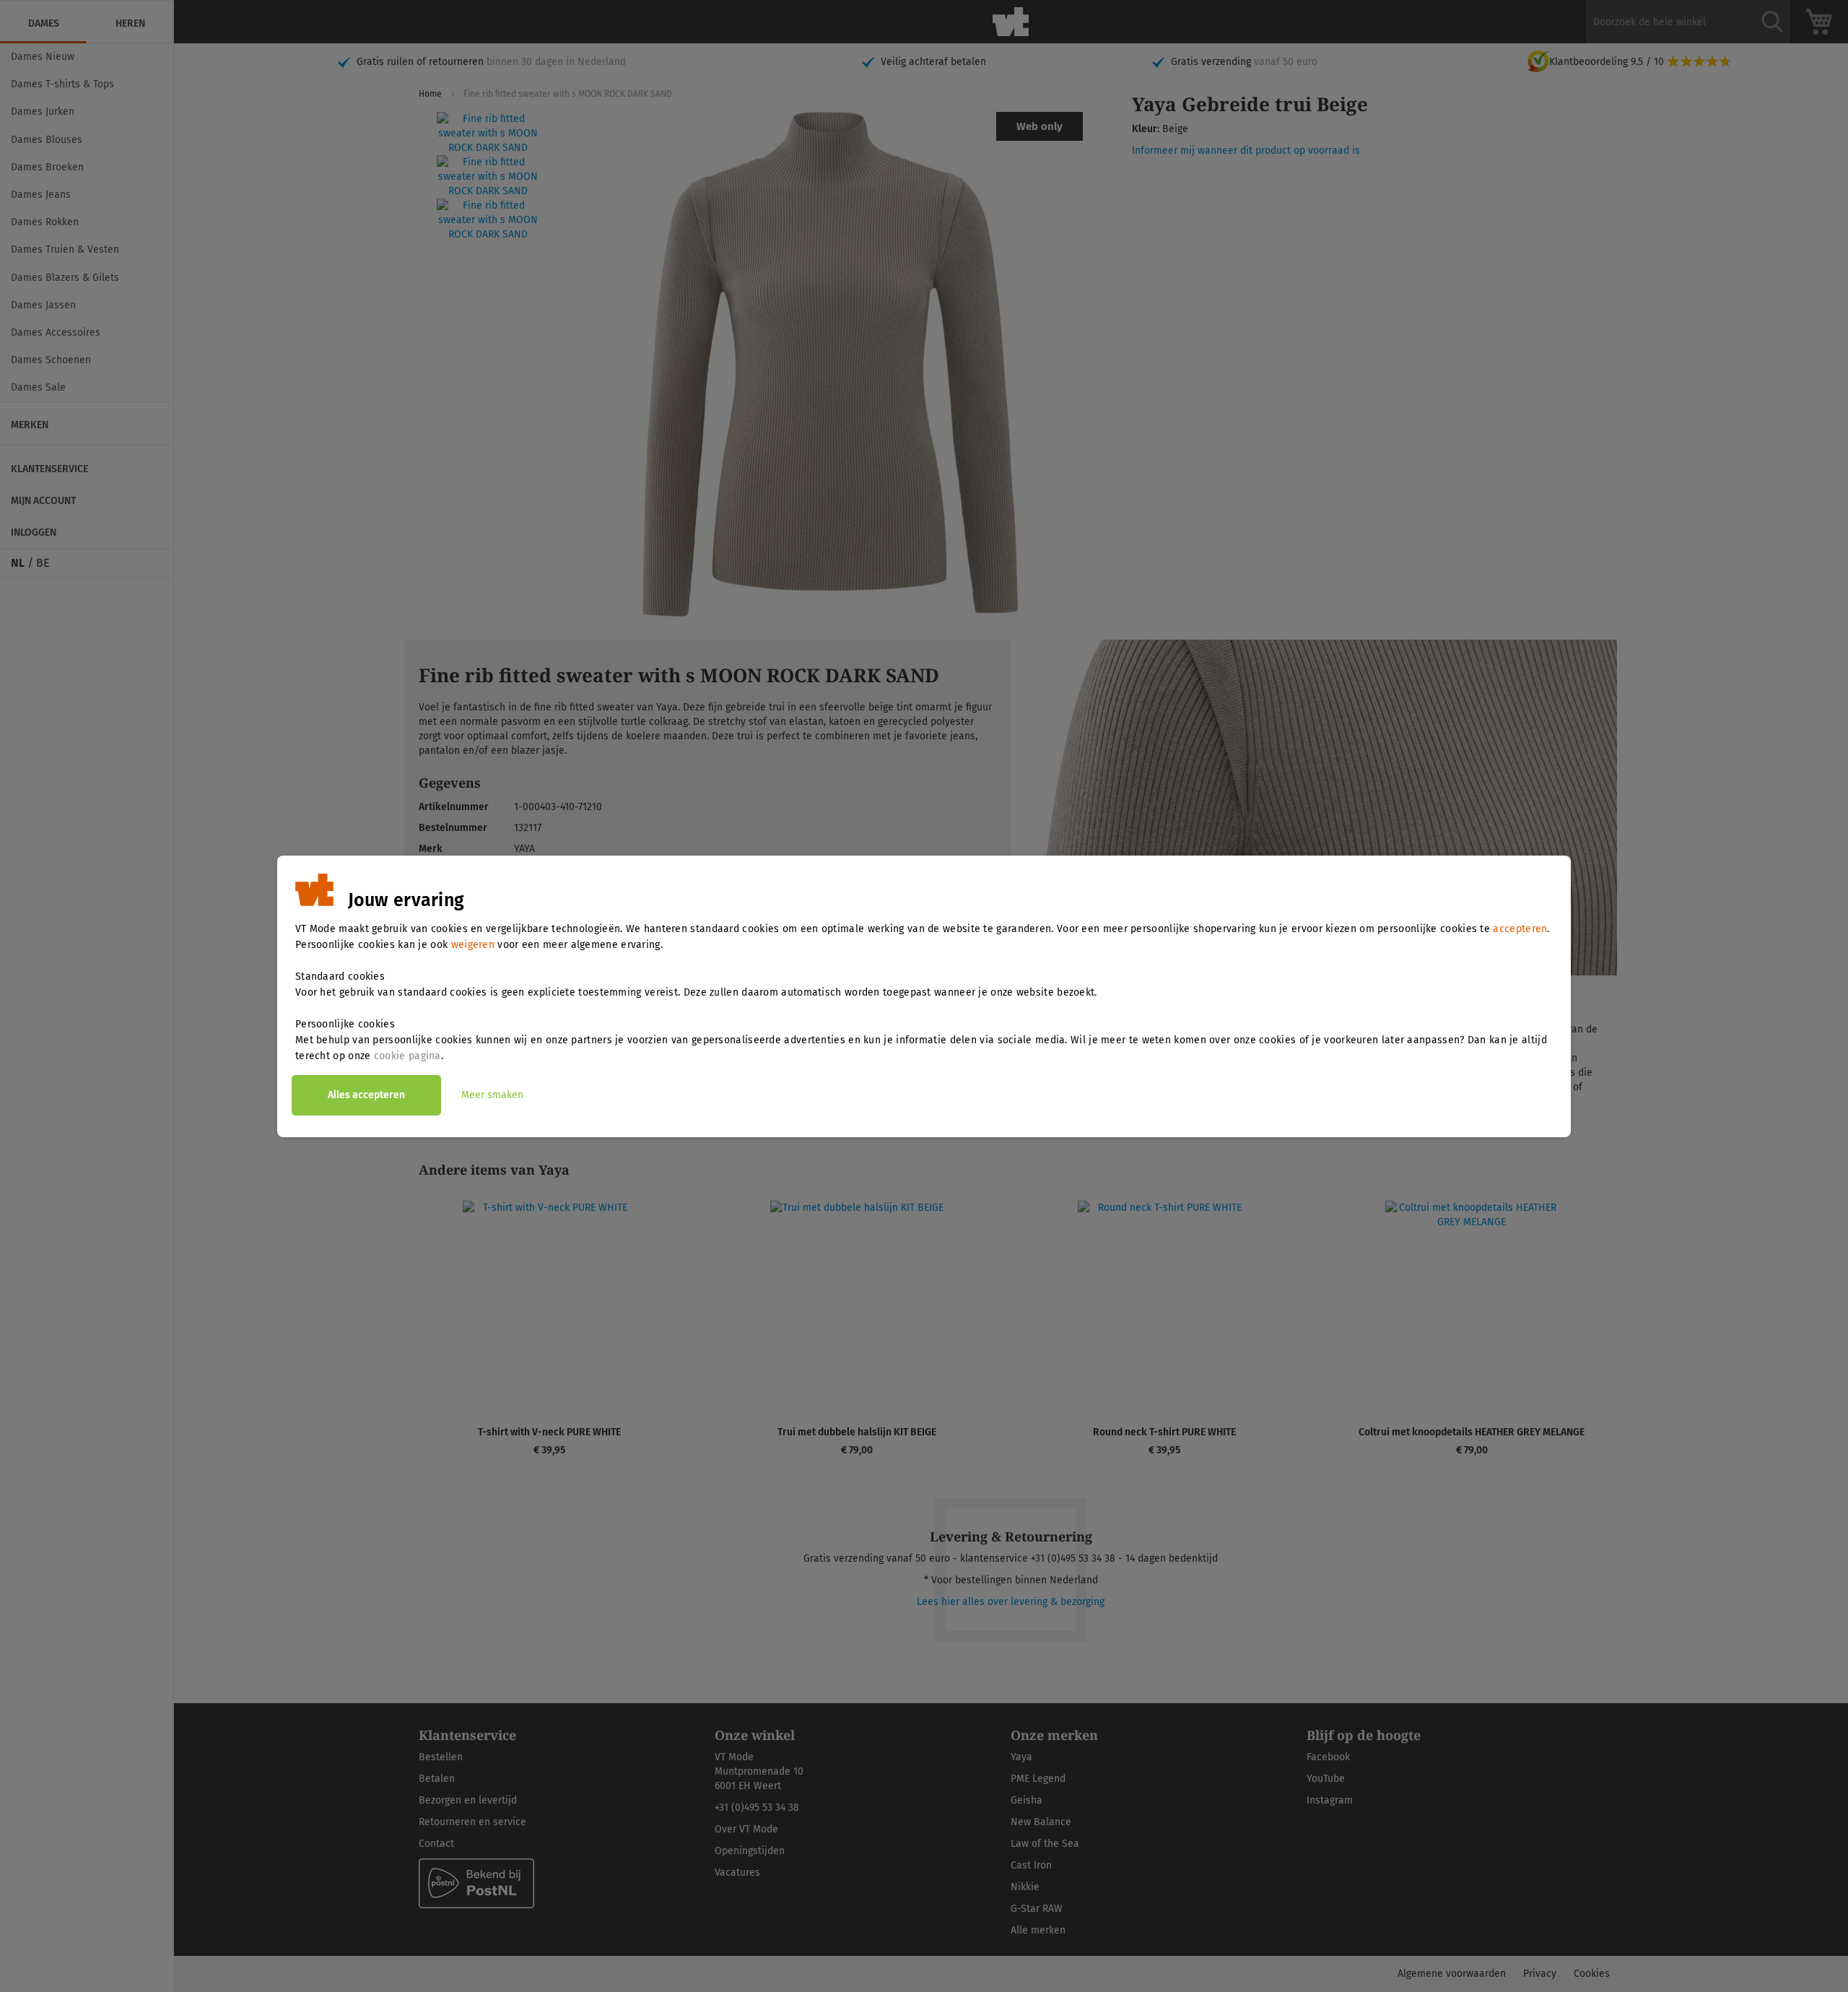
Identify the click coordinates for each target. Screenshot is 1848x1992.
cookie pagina (407, 1056)
